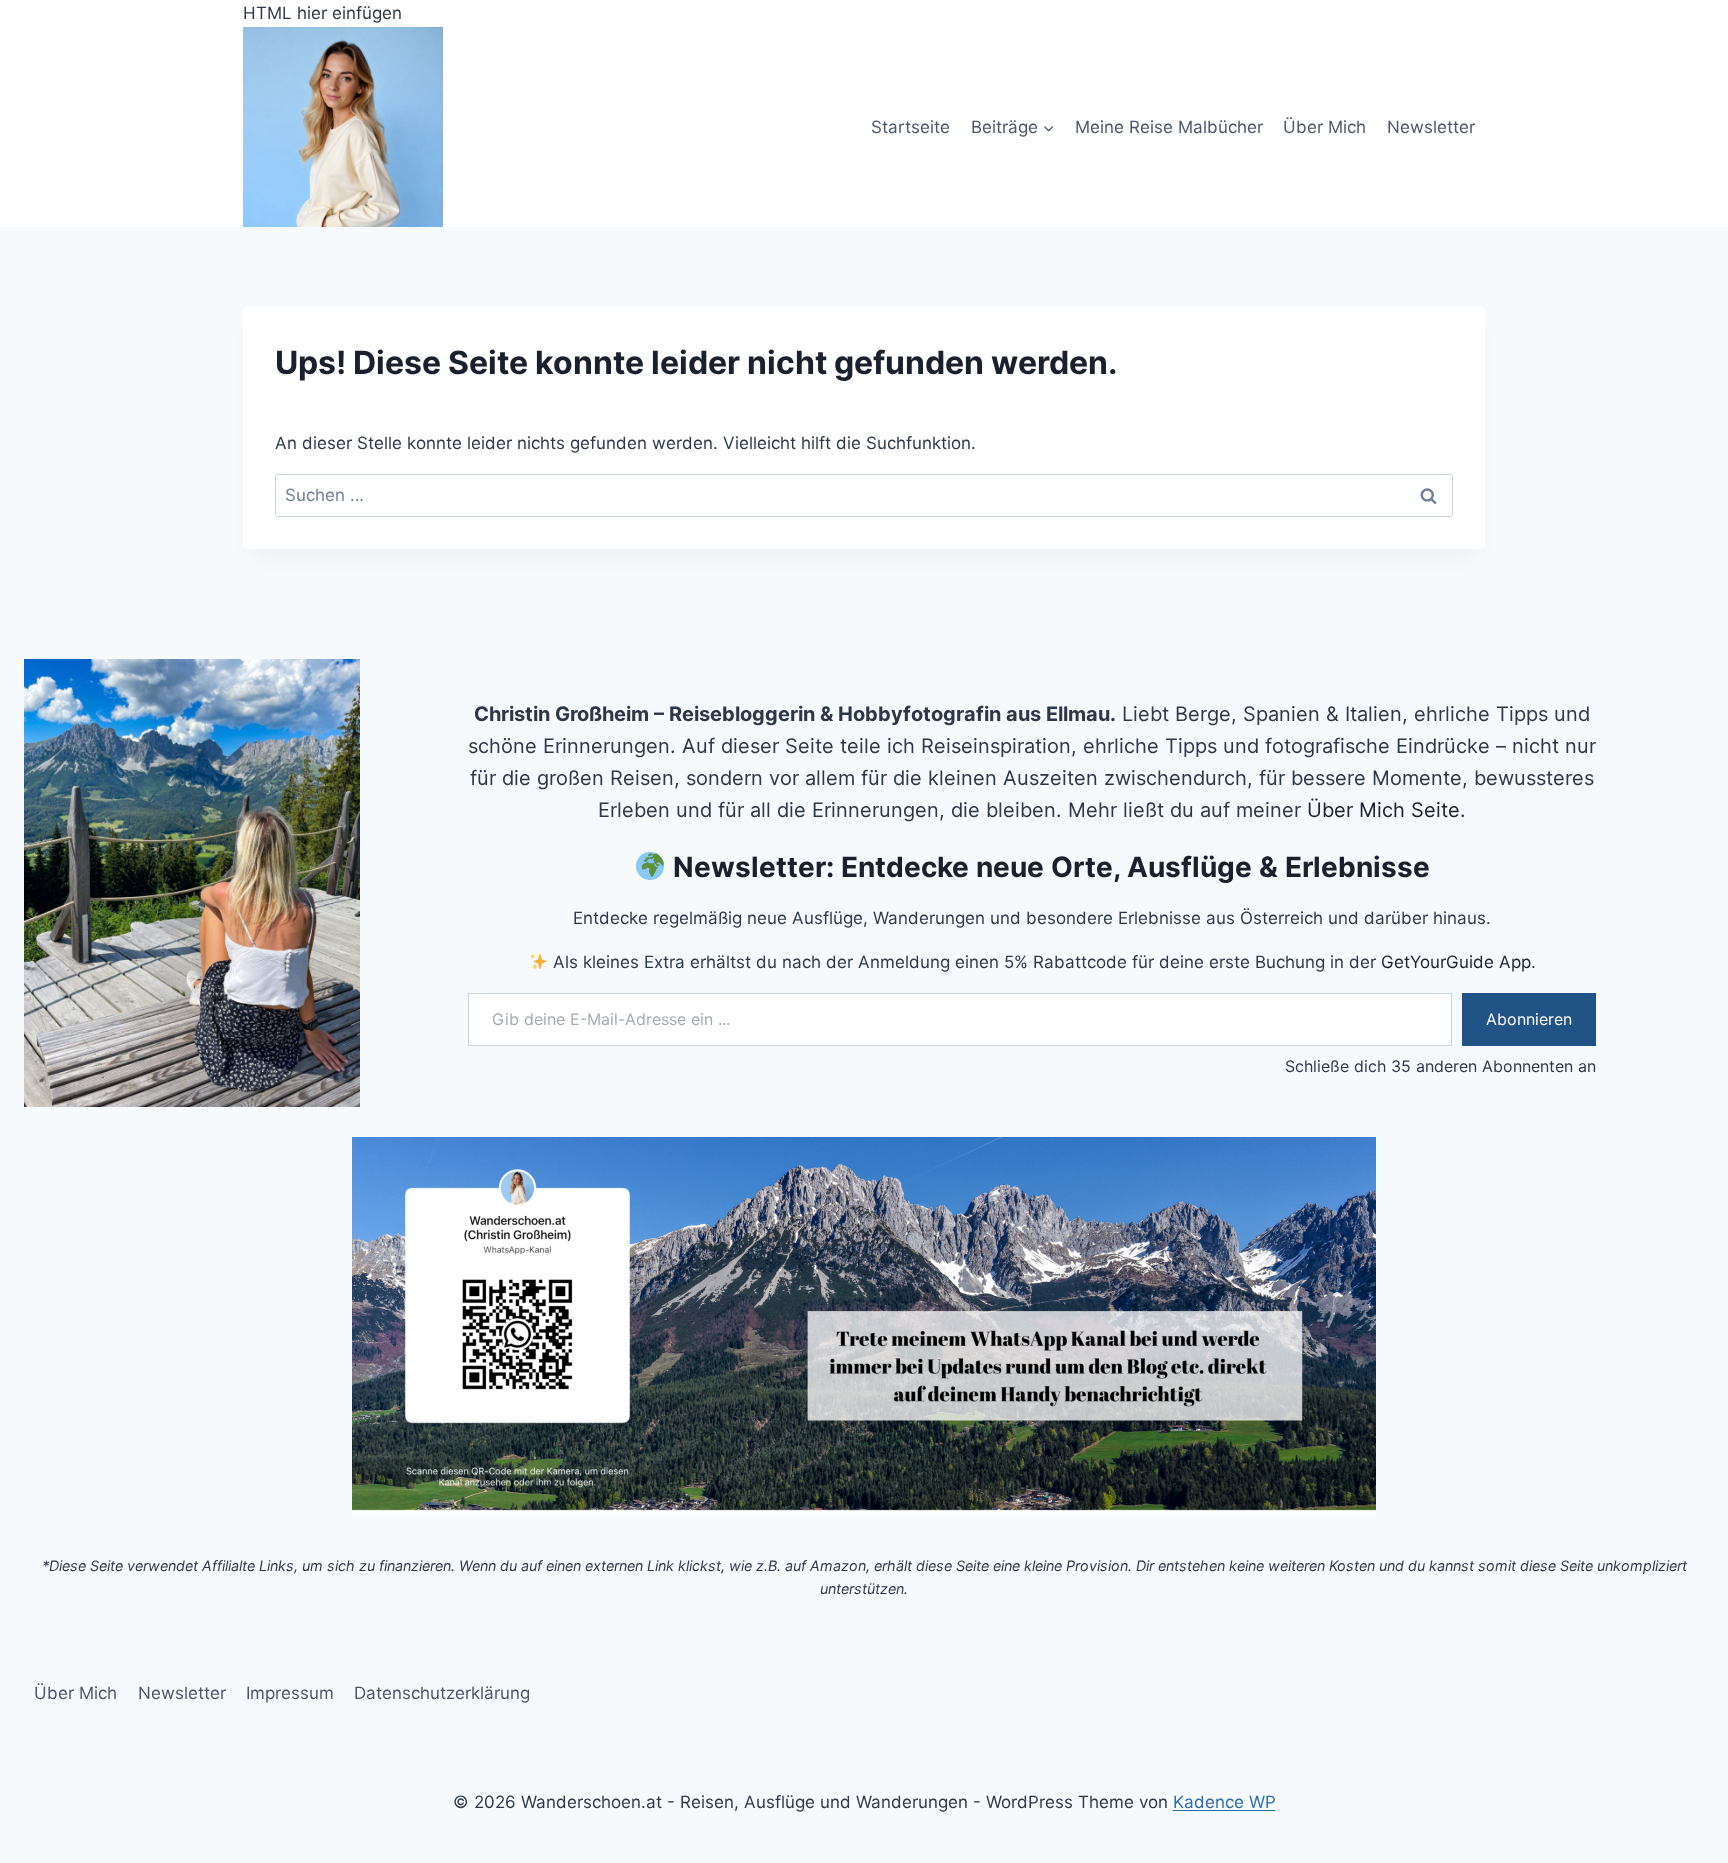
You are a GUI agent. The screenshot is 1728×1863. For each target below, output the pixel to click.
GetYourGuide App (1456, 962)
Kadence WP (1224, 1802)
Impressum (290, 1693)
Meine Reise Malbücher (1169, 127)
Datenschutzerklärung (442, 1693)
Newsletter (1431, 127)
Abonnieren (1529, 1019)
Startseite (910, 127)
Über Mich (1324, 127)
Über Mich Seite (1383, 810)
